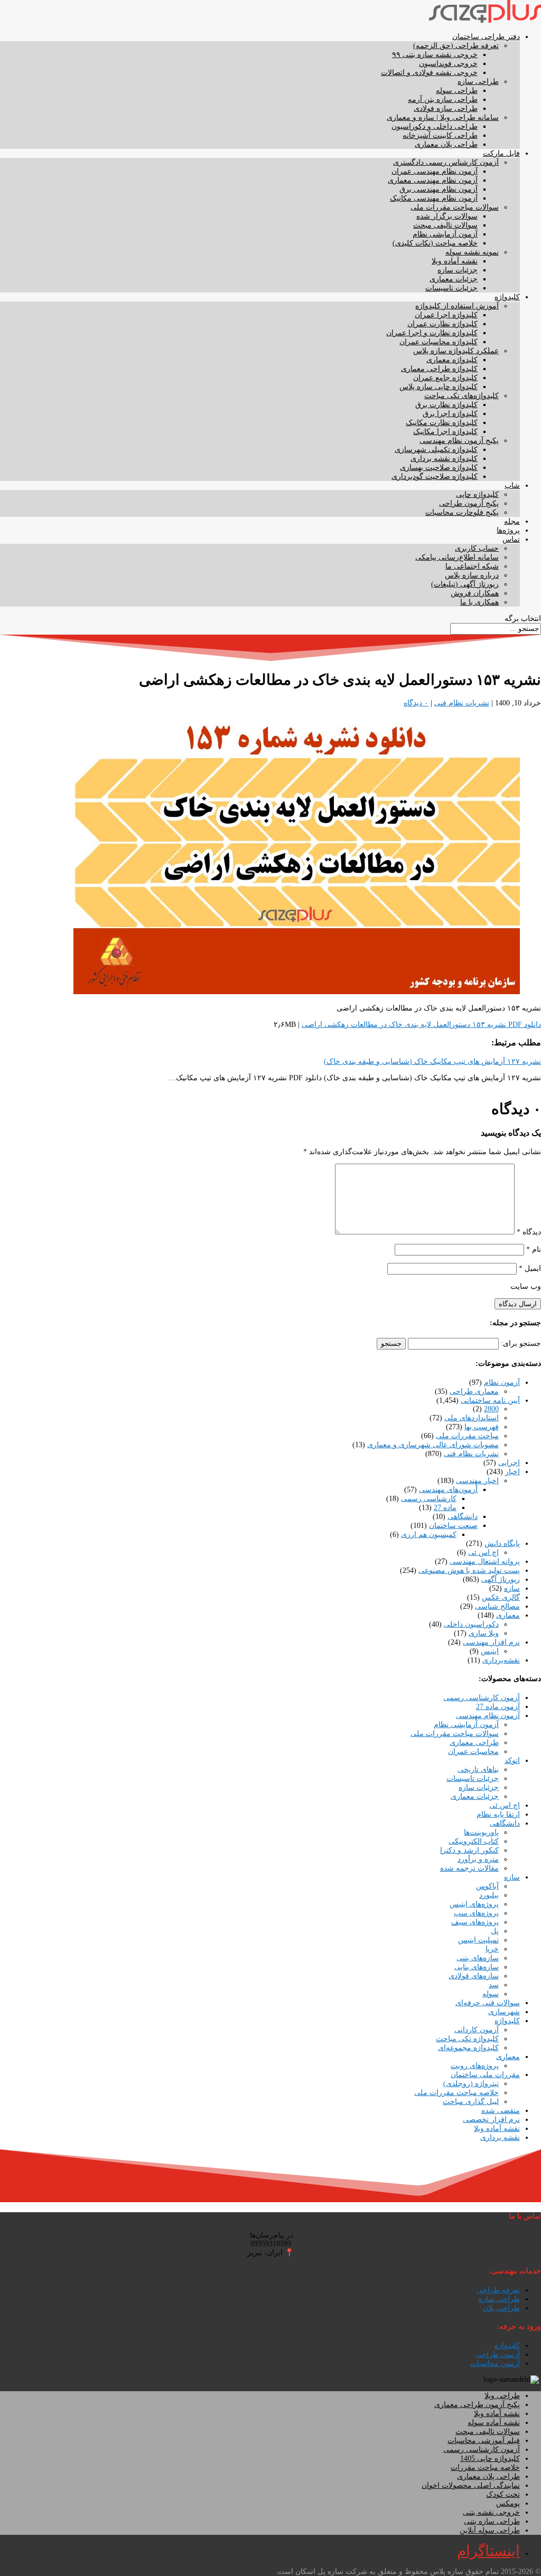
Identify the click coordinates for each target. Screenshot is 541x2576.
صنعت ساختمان (453, 1526)
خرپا (492, 1949)
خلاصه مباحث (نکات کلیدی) (435, 243)
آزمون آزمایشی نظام (445, 234)
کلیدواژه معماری (452, 360)
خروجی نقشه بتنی (491, 2512)
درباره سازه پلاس (472, 575)
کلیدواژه (507, 297)
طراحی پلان (501, 2308)
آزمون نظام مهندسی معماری (433, 180)
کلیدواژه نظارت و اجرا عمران (432, 333)
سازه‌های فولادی (474, 1976)
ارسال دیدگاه (518, 1304)
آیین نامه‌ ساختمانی (490, 1400)
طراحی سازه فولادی (446, 108)
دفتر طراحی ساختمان (486, 37)
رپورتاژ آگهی (501, 1579)
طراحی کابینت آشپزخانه (440, 135)
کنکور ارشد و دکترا (469, 1850)
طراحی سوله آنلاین (490, 2530)
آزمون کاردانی (477, 2030)
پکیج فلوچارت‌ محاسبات (462, 512)
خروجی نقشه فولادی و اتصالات (429, 73)
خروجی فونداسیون (448, 64)
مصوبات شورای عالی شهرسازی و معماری (433, 1445)
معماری (508, 1615)
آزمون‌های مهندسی (448, 1490)
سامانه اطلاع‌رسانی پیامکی (457, 557)
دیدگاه (529, 1232)
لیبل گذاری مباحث (471, 2102)
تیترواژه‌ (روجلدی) (471, 2084)
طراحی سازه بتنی (492, 2521)
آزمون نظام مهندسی (488, 1716)
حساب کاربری (477, 548)
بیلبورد (489, 1895)
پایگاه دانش (502, 1544)
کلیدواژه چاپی (477, 494)
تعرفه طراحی (498, 2290)
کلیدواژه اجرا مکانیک (445, 432)
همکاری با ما (479, 602)
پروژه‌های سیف (475, 1922)
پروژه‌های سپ (476, 1913)
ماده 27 (445, 1508)
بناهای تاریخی (478, 1770)
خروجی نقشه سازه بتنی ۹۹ (435, 55)
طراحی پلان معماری (446, 144)
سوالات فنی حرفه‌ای (488, 2003)
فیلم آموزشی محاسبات (484, 2441)
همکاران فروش (475, 593)
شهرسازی (504, 2012)
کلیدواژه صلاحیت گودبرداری (435, 476)
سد (494, 1985)
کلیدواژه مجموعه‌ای (468, 2048)
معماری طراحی (474, 1391)
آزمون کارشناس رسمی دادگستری (446, 162)
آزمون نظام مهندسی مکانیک (434, 198)
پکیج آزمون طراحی (469, 503)
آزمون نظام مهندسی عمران (435, 171)
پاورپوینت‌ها (481, 1832)
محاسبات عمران (473, 1752)
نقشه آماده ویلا (455, 261)
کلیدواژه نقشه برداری (444, 459)
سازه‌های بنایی (477, 1967)
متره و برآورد (478, 1859)
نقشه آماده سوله (494, 2423)
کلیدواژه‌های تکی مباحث (461, 396)
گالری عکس (501, 1597)
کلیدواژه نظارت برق (446, 405)
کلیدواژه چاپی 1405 (490, 2459)
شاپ (512, 485)
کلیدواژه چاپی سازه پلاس (439, 387)
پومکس (508, 2503)
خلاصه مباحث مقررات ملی (456, 2093)
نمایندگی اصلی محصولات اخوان (471, 2485)
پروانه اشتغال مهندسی (485, 1561)
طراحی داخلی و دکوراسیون (435, 126)
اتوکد (512, 1761)
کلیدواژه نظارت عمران (442, 324)
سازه (512, 1588)
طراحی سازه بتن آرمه (443, 100)
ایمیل (530, 1268)
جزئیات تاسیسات (451, 288)
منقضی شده (501, 2111)
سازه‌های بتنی (478, 1958)
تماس (511, 539)
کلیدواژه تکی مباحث (467, 2039)
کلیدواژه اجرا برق (450, 414)
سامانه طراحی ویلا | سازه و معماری (443, 117)
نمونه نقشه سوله (472, 252)
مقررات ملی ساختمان (485, 2075)
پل (495, 1931)
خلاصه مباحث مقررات (485, 2468)
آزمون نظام (502, 1383)
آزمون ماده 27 (498, 1707)
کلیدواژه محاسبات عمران (439, 342)
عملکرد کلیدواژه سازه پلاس (456, 351)
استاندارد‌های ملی (472, 1418)
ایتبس (490, 1651)
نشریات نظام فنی (462, 703)
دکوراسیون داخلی (471, 1624)
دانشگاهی (463, 1517)
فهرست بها (482, 1427)
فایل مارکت (501, 153)
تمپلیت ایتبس (478, 1940)
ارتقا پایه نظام (498, 1814)
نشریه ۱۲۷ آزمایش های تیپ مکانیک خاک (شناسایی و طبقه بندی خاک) (432, 1061)
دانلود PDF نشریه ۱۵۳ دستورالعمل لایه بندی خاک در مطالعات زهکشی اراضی (421, 1025)
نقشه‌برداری (501, 1660)
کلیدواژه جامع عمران (445, 378)
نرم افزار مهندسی (491, 1642)
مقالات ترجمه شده (469, 1868)
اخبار (512, 1472)
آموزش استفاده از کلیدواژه (457, 306)
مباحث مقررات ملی (467, 1436)
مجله (512, 521)
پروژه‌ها (508, 530)
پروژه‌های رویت (475, 2066)
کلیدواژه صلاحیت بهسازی (439, 468)
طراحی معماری (474, 1743)
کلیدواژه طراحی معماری (439, 369)
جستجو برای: (521, 1343)
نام (534, 1249)
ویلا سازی (484, 1633)
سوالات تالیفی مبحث (445, 225)
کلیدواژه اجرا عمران (446, 315)
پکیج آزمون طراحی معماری (477, 2405)
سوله (491, 1994)
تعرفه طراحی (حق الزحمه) (456, 46)
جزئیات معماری (454, 279)
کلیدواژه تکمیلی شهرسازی (436, 450)
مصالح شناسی (497, 1606)
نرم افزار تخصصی (491, 2120)
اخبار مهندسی (477, 1481)
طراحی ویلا (502, 2396)
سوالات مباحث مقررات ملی (455, 207)
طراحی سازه (478, 82)
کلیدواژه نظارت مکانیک (442, 423)
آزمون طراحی (498, 2355)
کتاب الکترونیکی (474, 1841)
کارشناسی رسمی (429, 1499)
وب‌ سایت (526, 1286)
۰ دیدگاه (416, 703)
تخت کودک (503, 2494)
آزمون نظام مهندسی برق (439, 189)
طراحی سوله (457, 91)
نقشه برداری (500, 2138)
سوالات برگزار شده (447, 216)
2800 (491, 1409)
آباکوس (487, 1886)
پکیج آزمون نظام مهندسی (459, 441)
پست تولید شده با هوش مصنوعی (469, 1570)
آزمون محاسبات (495, 2363)
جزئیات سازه (458, 270)
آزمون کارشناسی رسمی (482, 1698)
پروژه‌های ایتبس (474, 1904)
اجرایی (509, 1463)
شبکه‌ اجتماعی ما (472, 566)
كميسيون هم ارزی (429, 1535)
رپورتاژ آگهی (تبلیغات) (465, 584)
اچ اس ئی (483, 1553)
